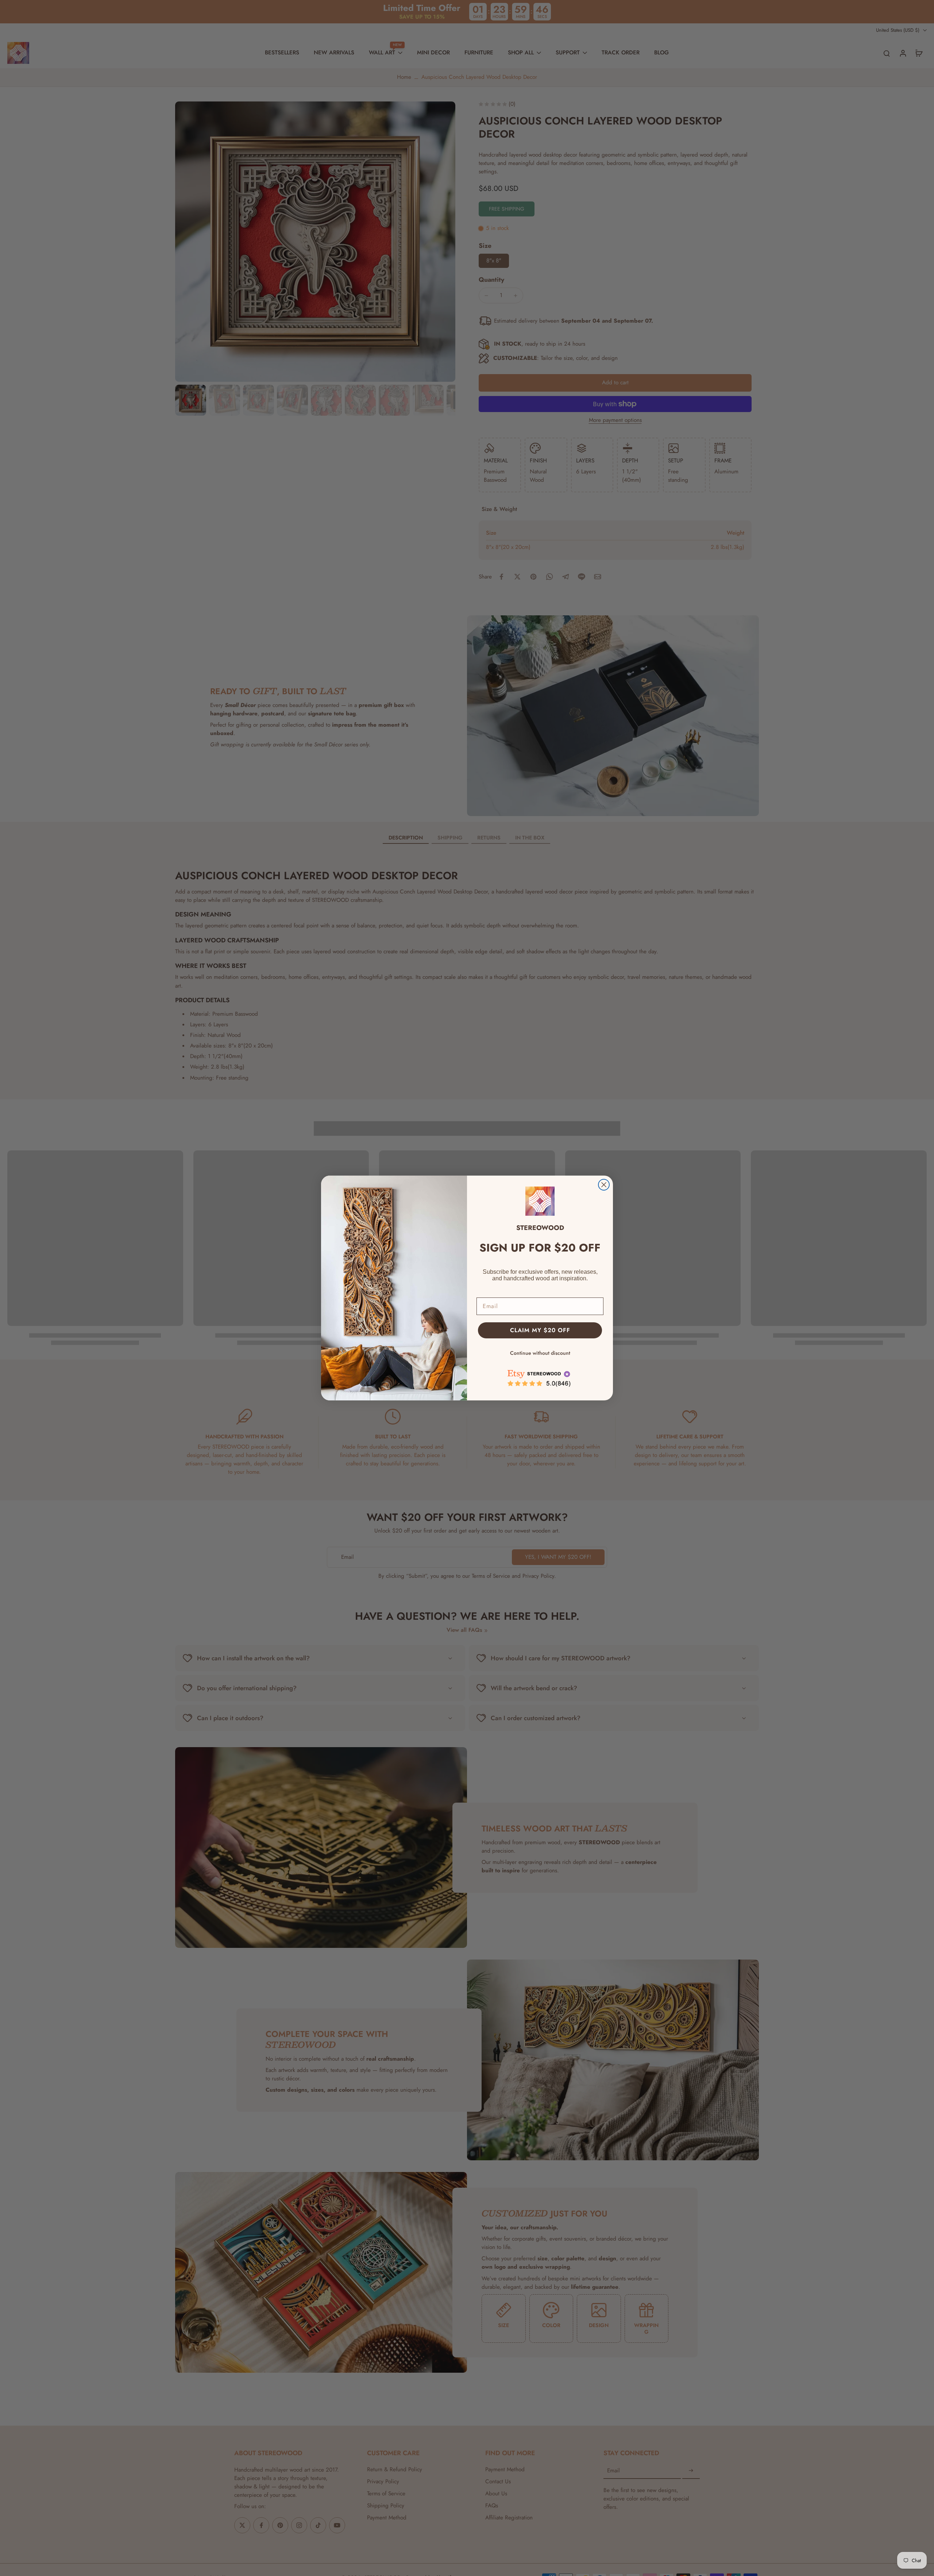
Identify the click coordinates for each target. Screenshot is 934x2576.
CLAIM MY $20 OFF (540, 1330)
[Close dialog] (604, 1185)
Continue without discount (540, 1353)
